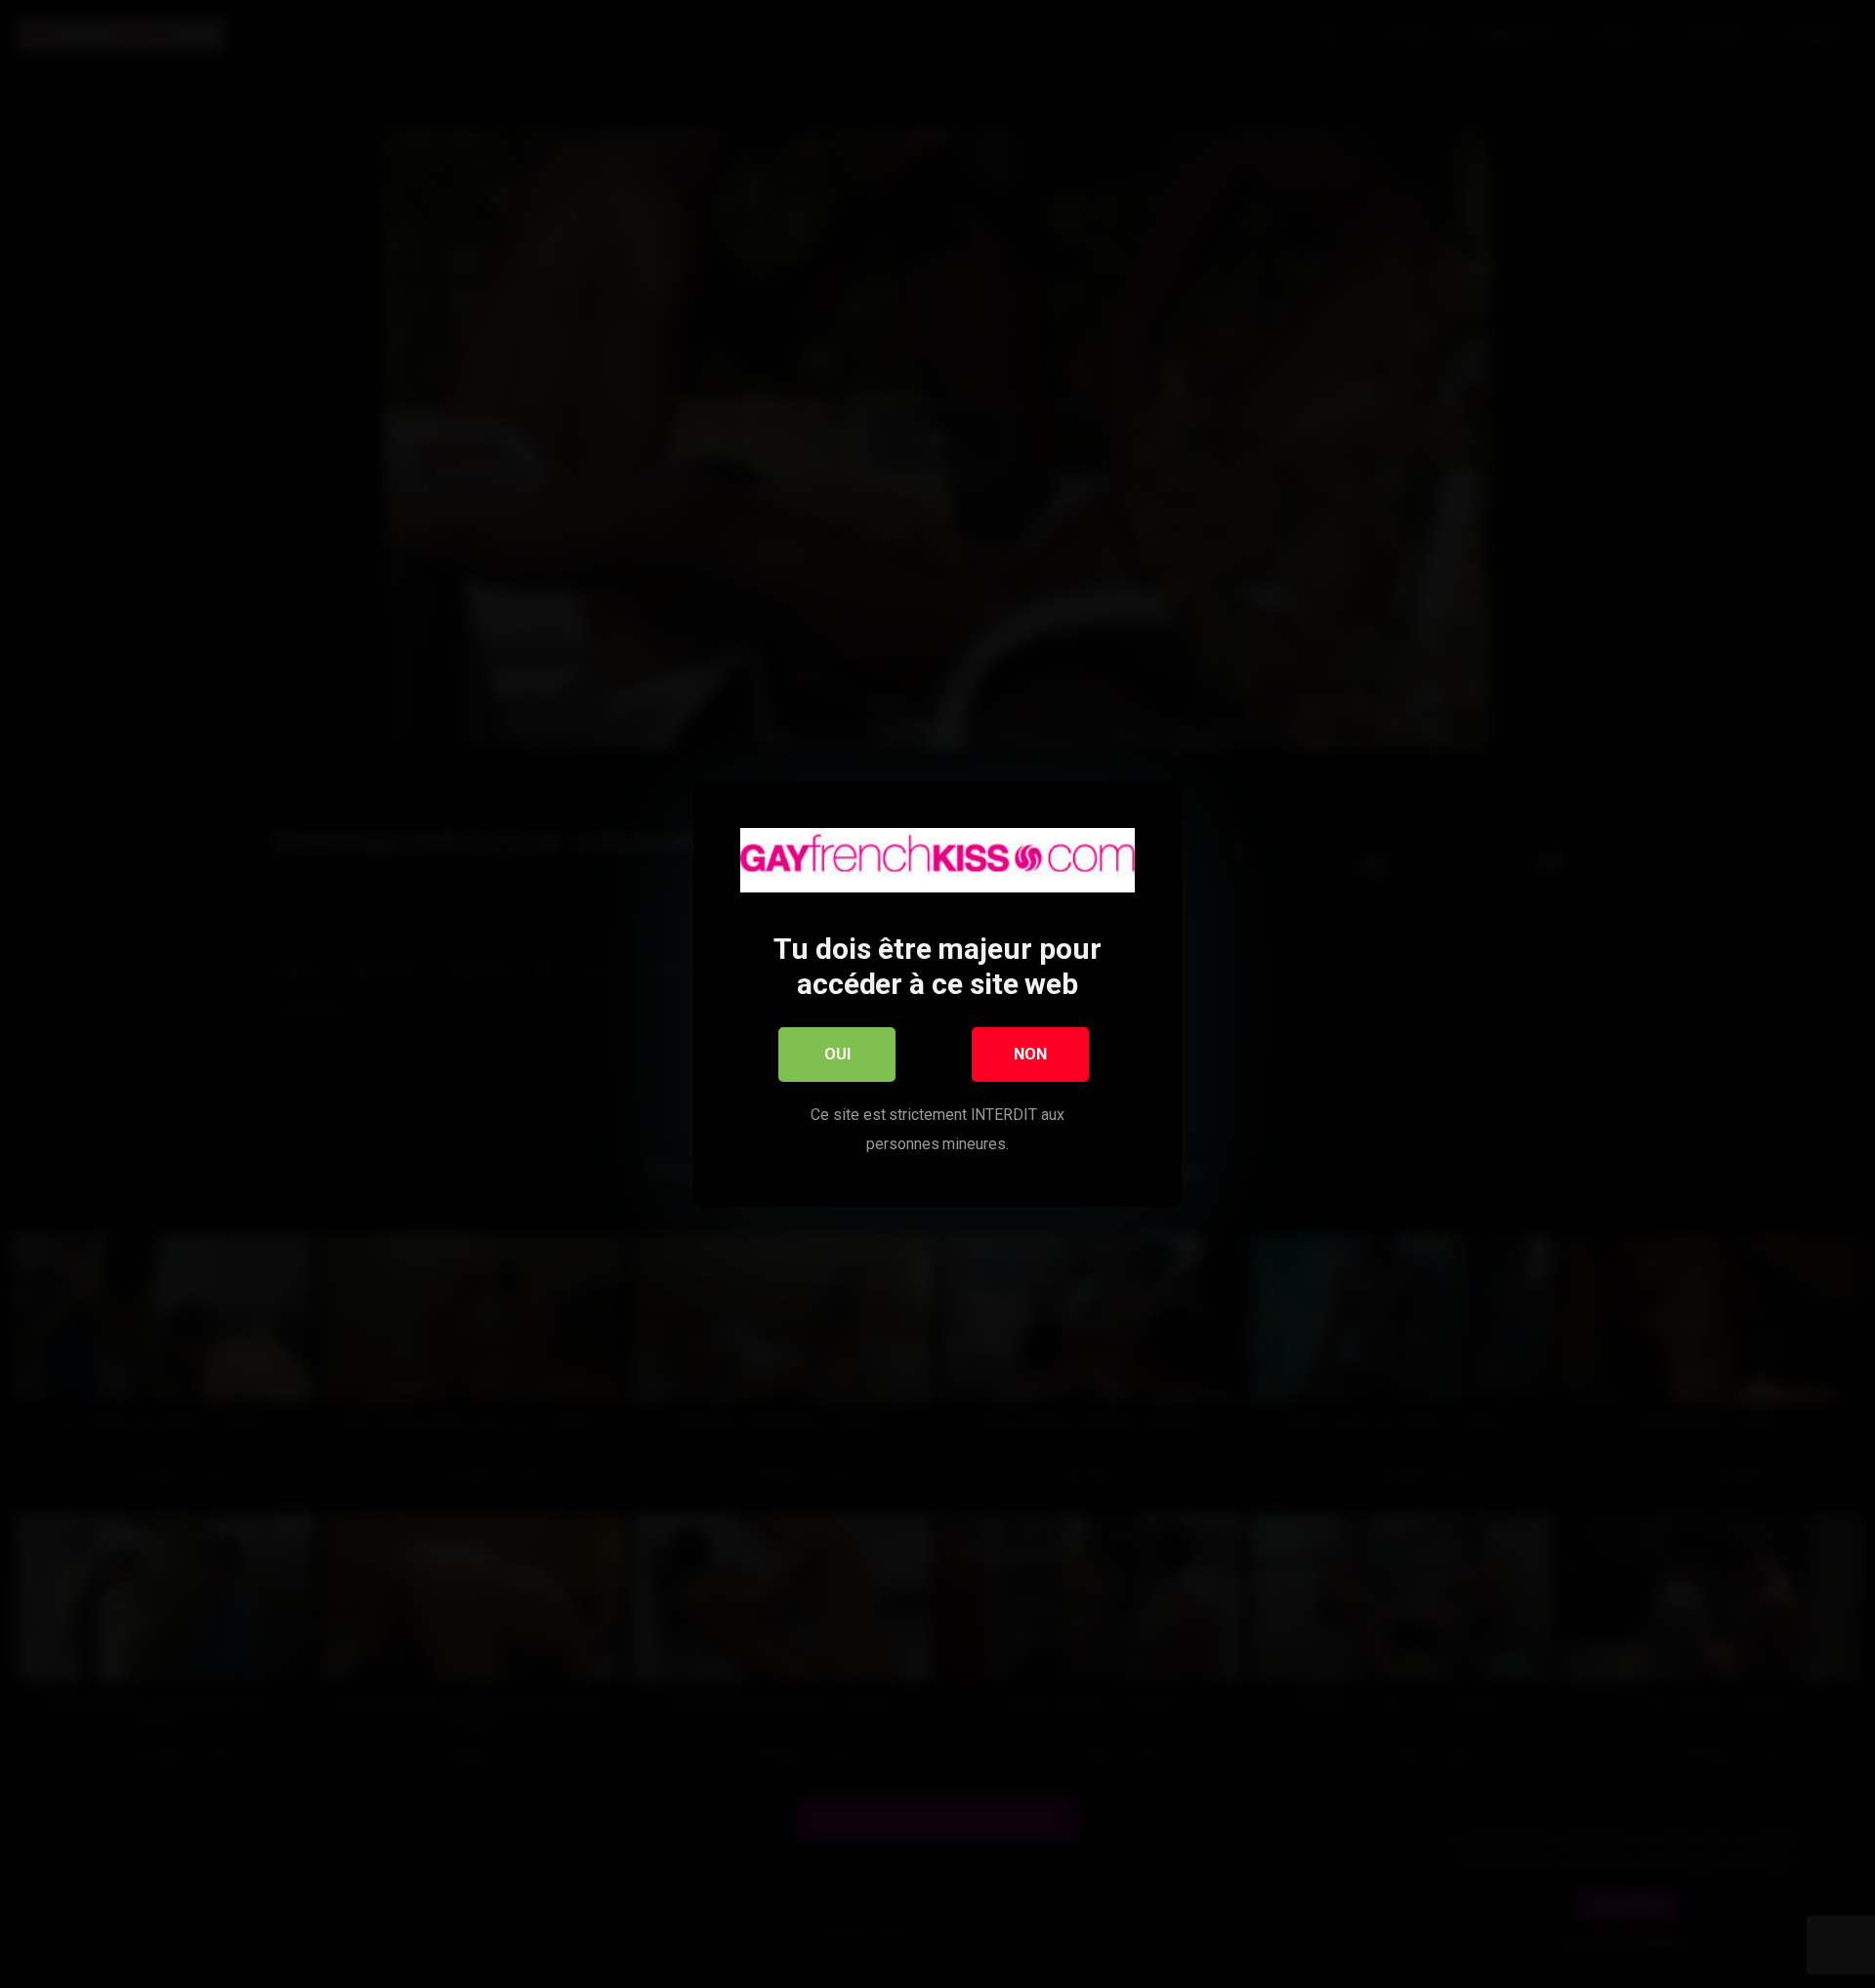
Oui (837, 1054)
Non (1030, 1054)
